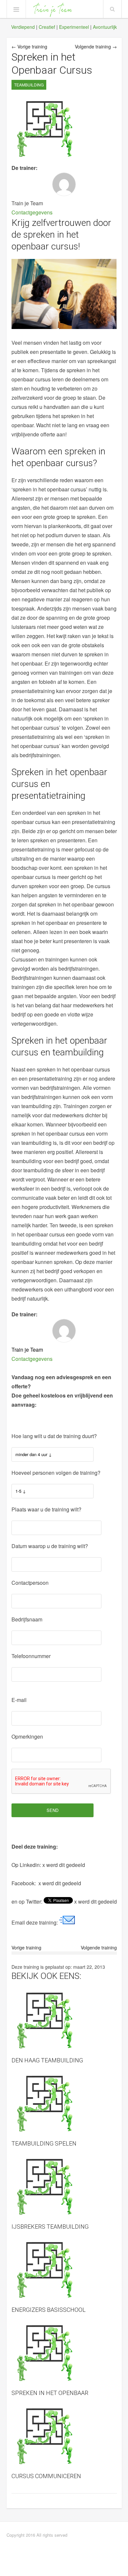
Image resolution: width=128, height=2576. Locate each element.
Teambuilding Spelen (44, 2143)
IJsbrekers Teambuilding (50, 2227)
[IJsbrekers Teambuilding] (64, 2187)
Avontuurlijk (105, 27)
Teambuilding (29, 85)
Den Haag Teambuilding (47, 2060)
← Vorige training (29, 46)
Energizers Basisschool (49, 2310)
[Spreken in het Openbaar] (64, 2353)
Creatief (47, 27)
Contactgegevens (32, 212)
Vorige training (26, 1947)
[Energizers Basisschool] (64, 2270)
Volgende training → (96, 46)
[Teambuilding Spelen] (64, 2104)
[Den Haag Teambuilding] (64, 2020)
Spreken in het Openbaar (50, 2393)
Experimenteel (74, 27)
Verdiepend (23, 27)
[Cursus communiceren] (64, 2436)
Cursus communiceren (46, 2476)
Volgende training (99, 1947)
